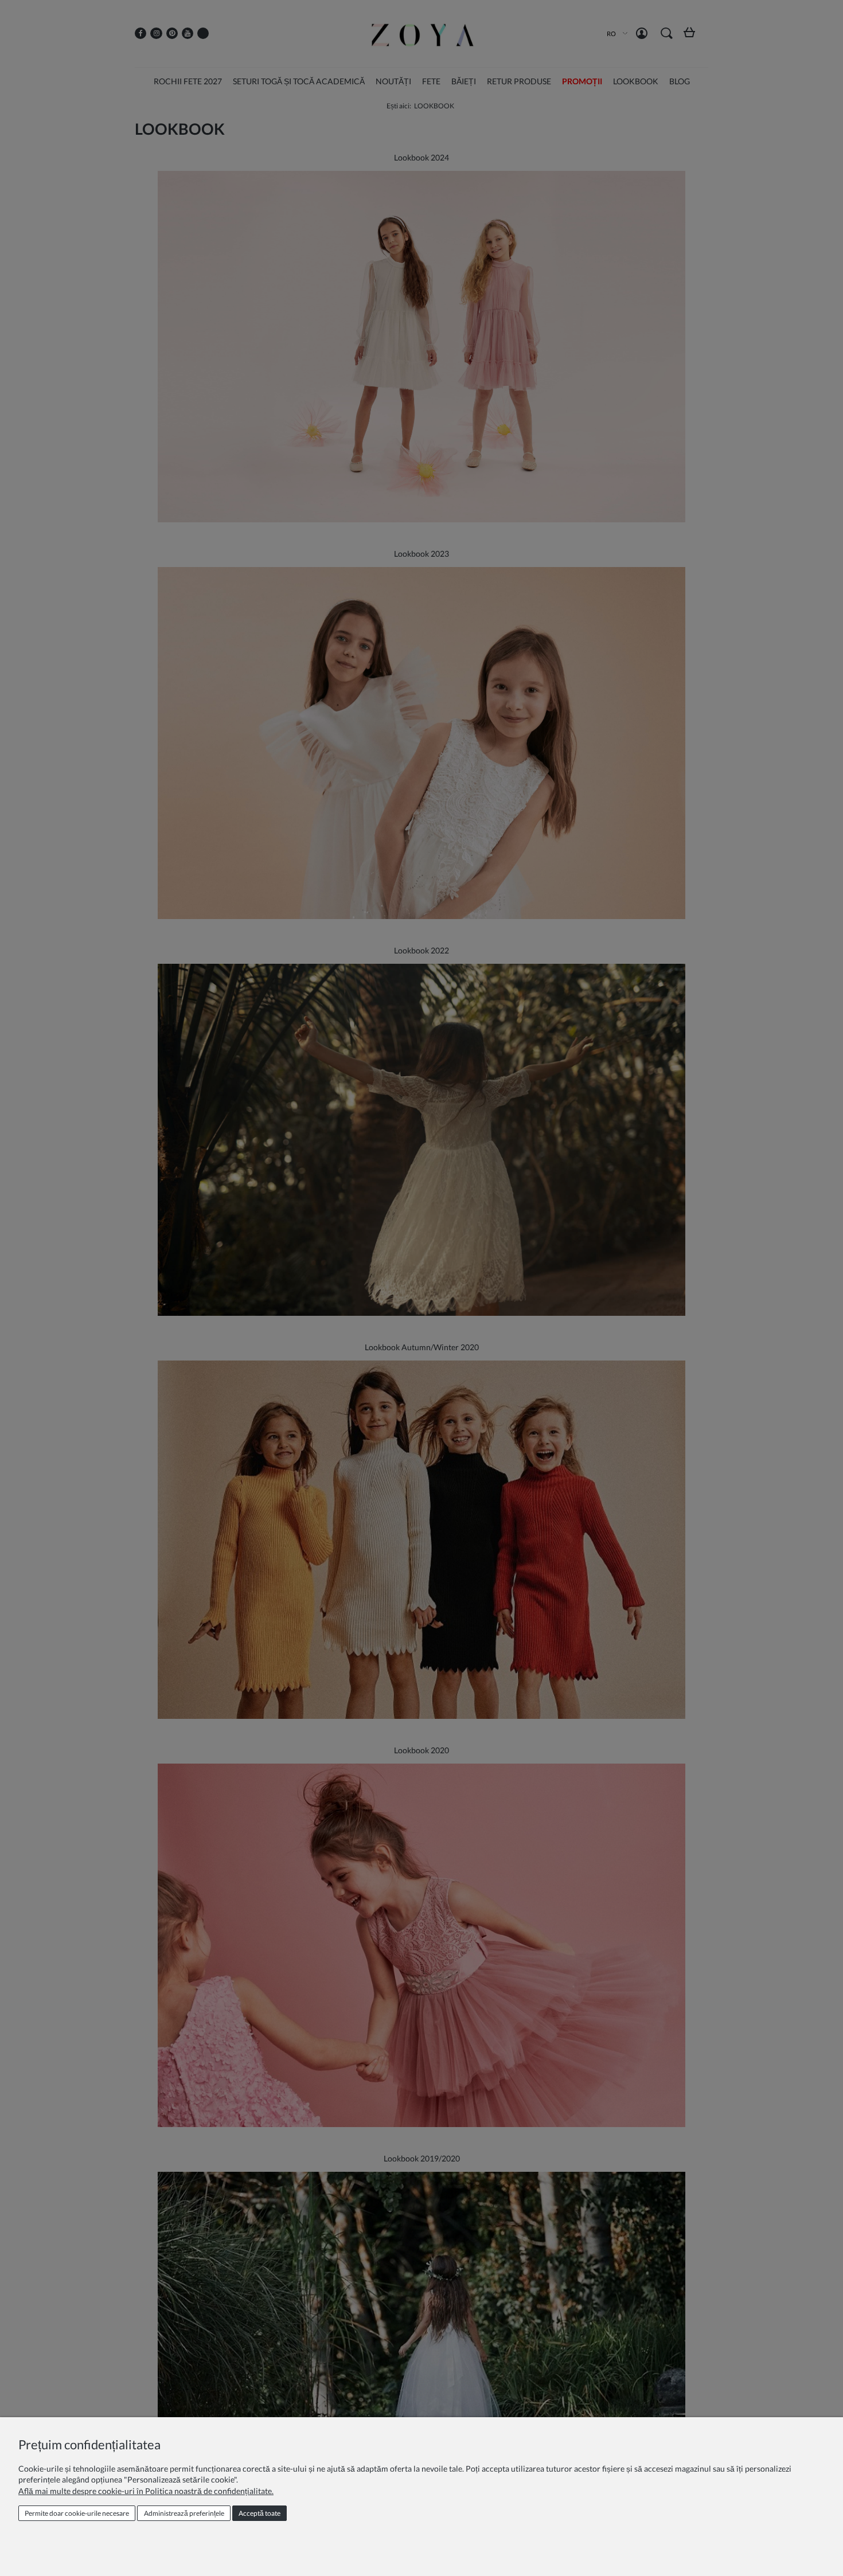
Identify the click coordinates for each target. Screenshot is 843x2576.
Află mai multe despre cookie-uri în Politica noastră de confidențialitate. (146, 2491)
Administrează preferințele (184, 2513)
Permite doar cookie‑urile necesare (77, 2513)
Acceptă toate (259, 2513)
